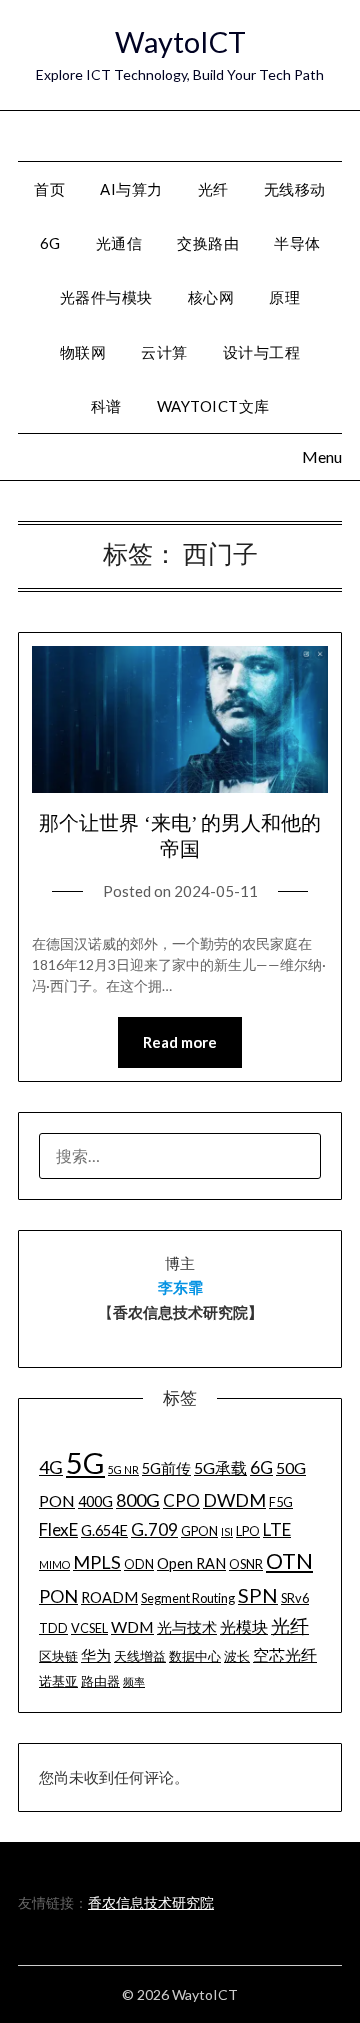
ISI (227, 1531)
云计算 (164, 352)
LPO (248, 1531)
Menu (320, 134)
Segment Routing (188, 1598)
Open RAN (191, 1563)
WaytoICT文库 (213, 406)
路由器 (100, 1681)
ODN (139, 1564)
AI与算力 (131, 189)
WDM (132, 1626)
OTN (289, 1561)
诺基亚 (58, 1681)
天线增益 (140, 1656)
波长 (237, 1656)
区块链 (58, 1656)
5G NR (123, 1469)
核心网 (211, 297)
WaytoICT (180, 41)
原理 (284, 297)
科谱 (106, 406)
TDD (53, 1628)
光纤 (213, 189)
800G (138, 1500)
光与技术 (187, 1627)
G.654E (104, 1530)
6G (50, 243)
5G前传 (166, 1468)
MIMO (54, 1564)
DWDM (234, 1500)
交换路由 (208, 243)
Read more (180, 1042)
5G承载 (220, 1467)
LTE (277, 1529)
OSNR (246, 1564)
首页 (49, 189)
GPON (199, 1531)
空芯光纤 (285, 1654)
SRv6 (295, 1598)
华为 (96, 1655)
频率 (134, 1681)
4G (51, 1467)
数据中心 (195, 1656)
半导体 (297, 243)
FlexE (58, 1529)
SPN (258, 1595)
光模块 (244, 1626)
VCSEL (89, 1628)
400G (95, 1501)
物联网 (83, 352)
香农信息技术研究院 (151, 1902)
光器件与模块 (106, 297)
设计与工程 (262, 352)
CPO (181, 1500)
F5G (281, 1502)
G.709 (154, 1529)
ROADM (109, 1597)
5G (85, 1462)
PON (58, 1596)
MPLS (97, 1562)
